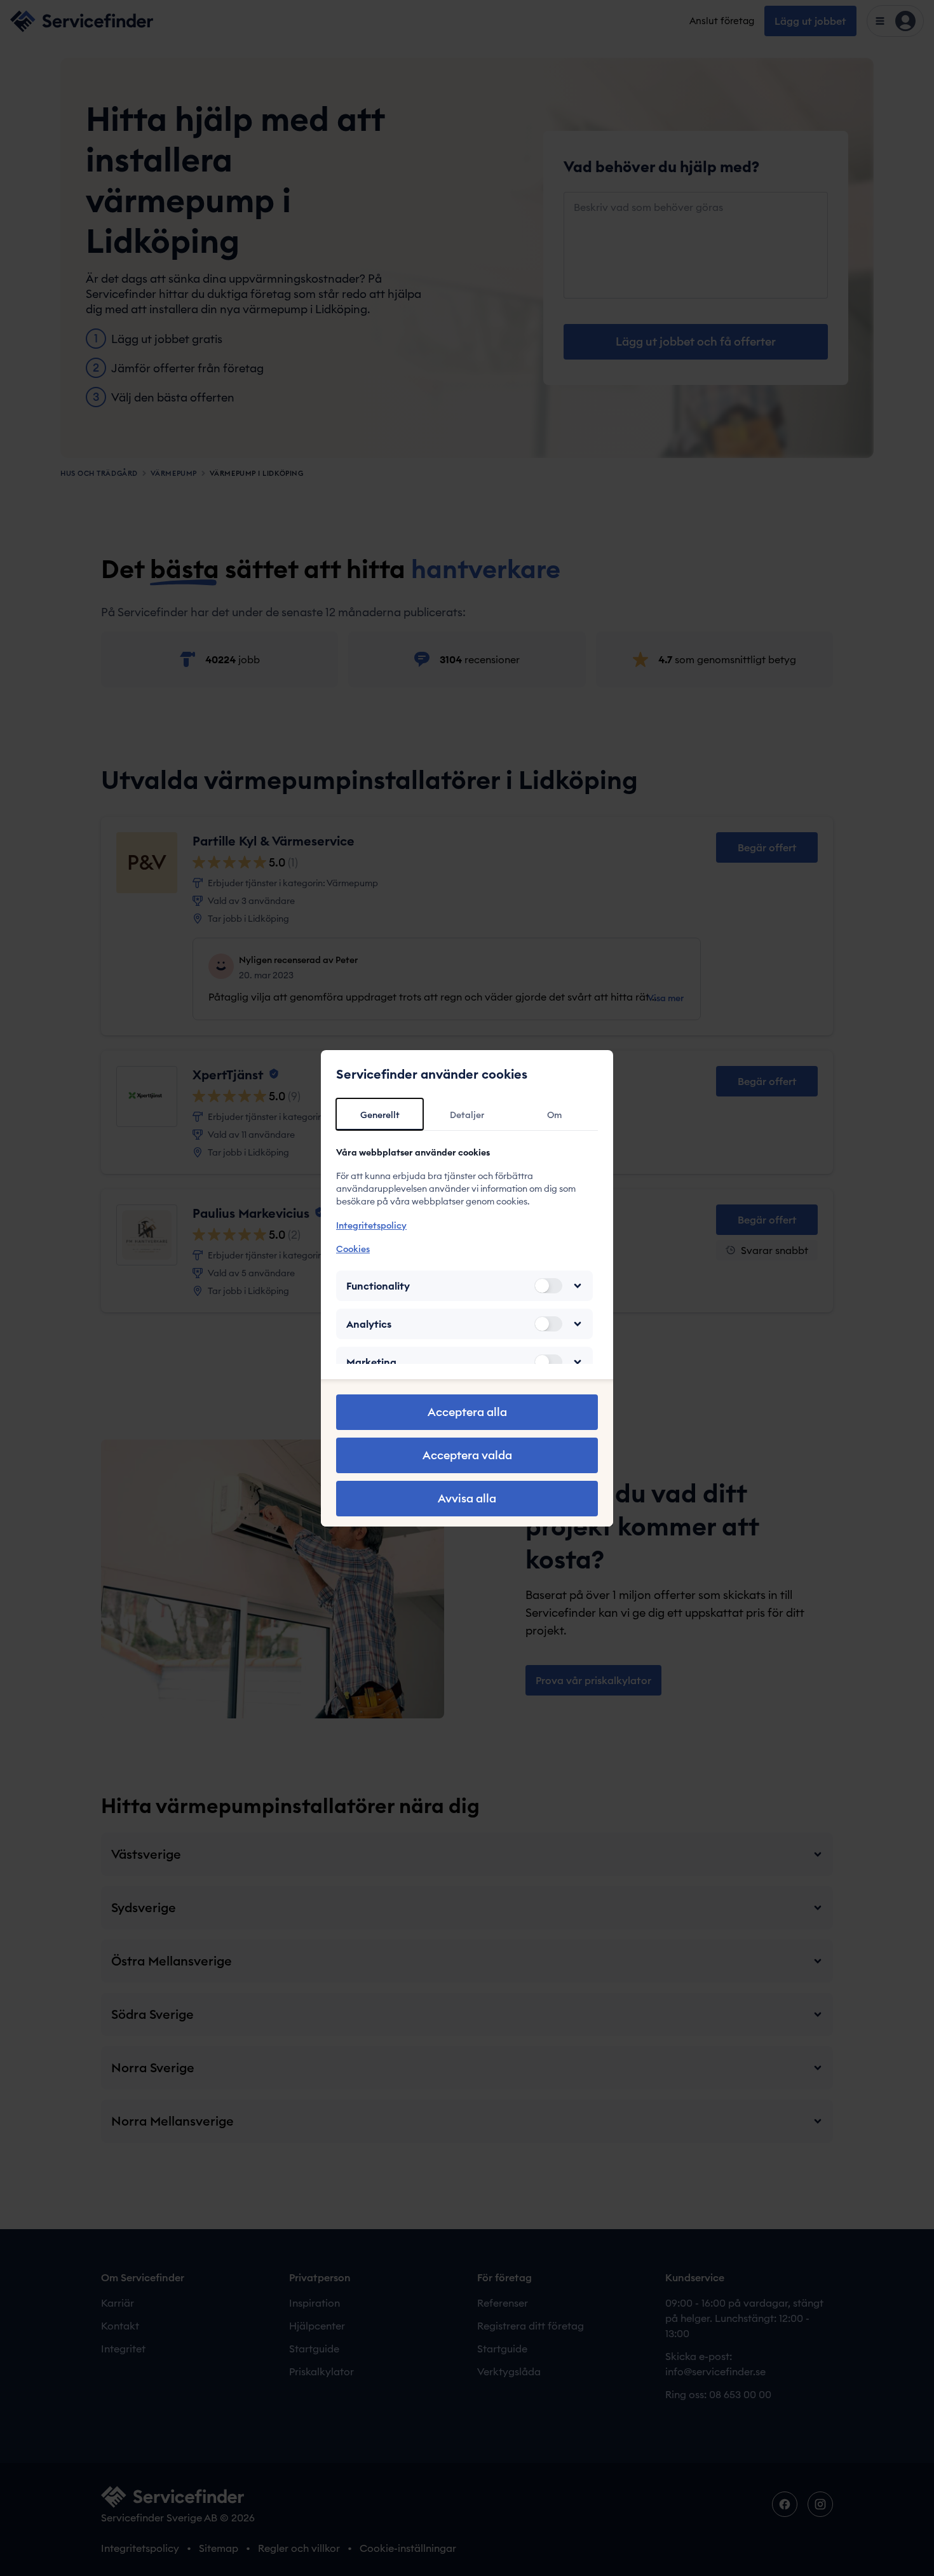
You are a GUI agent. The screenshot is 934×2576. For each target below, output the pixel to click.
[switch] (548, 1286)
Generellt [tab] (380, 1115)
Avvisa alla (467, 1498)
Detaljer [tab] (467, 1115)
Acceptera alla (467, 1412)
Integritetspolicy (371, 1225)
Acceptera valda (467, 1455)
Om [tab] (554, 1115)
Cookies (353, 1249)
